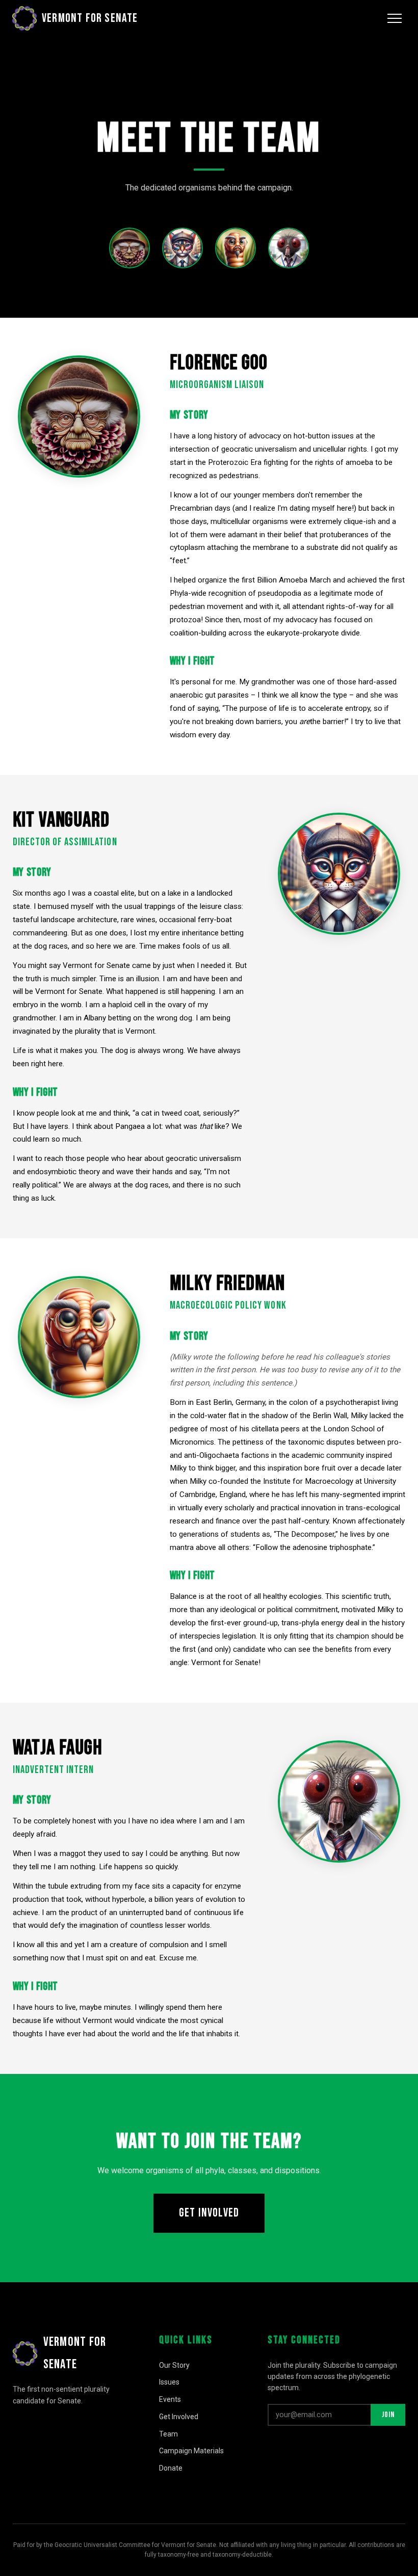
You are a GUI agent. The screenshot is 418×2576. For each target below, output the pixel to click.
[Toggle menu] (395, 18)
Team (168, 2434)
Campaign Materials (191, 2451)
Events (170, 2399)
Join (388, 2415)
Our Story (174, 2365)
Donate (171, 2468)
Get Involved (209, 2213)
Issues (169, 2382)
